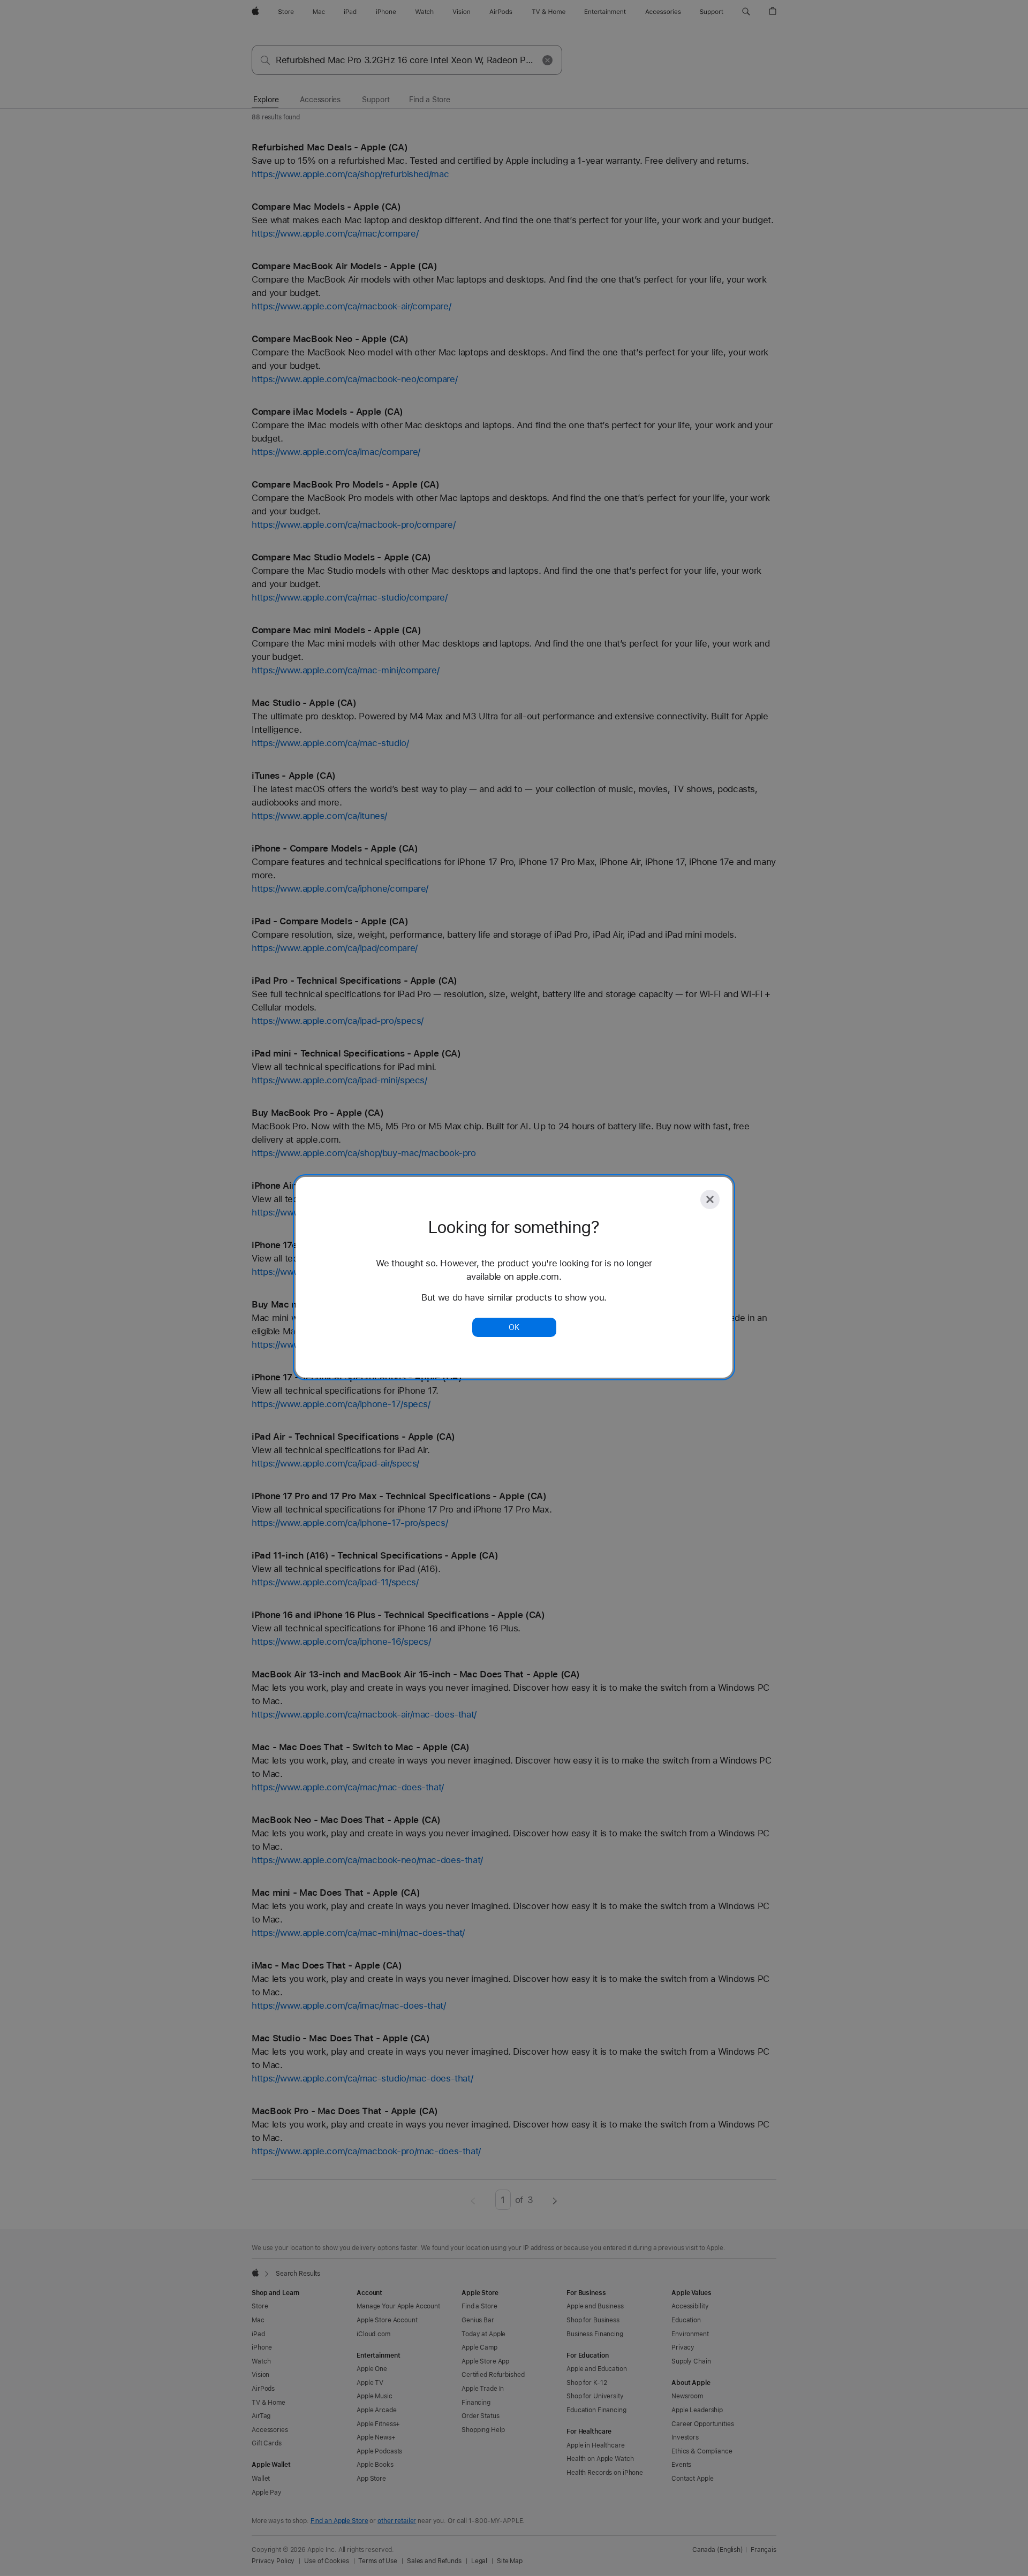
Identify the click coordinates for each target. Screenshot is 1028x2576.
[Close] (710, 1199)
